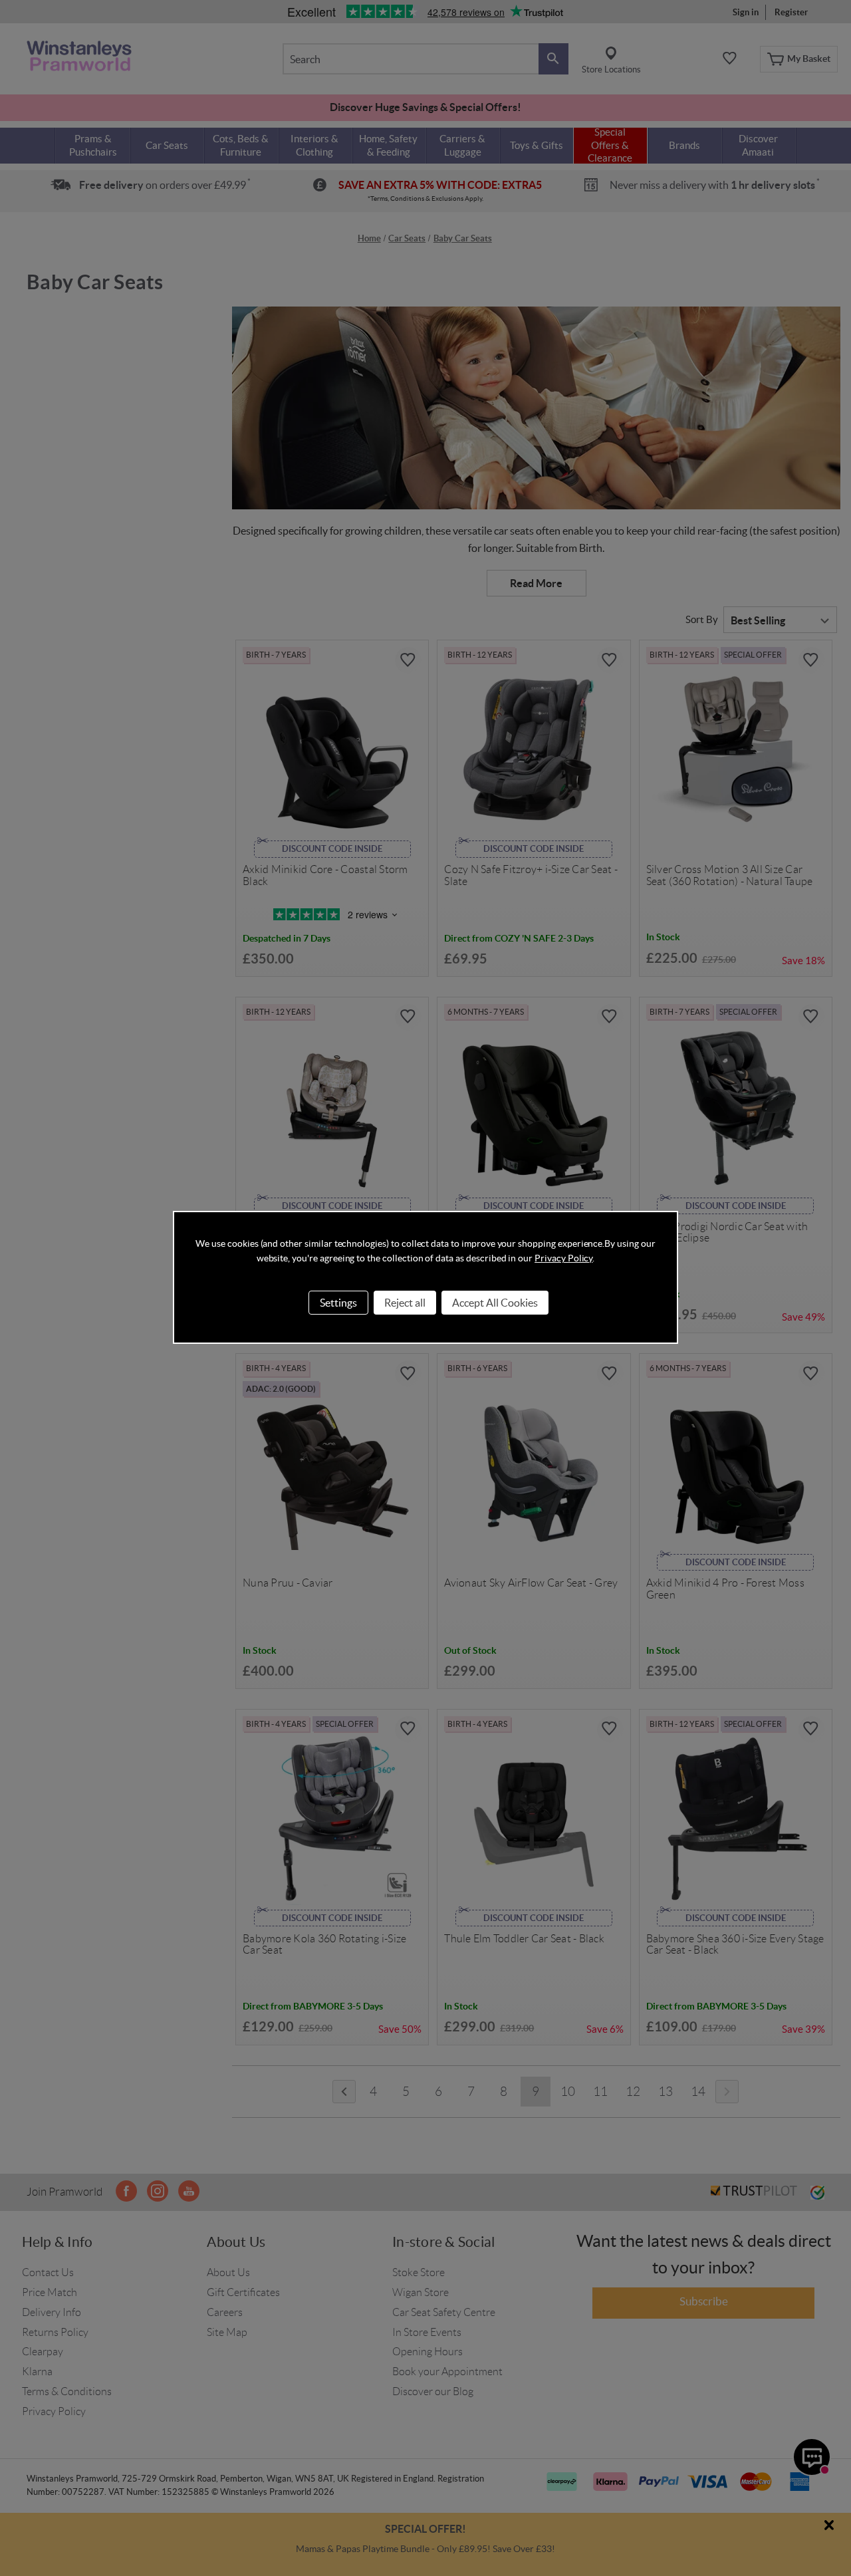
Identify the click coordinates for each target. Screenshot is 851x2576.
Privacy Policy (563, 1258)
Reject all (405, 1303)
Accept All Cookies (495, 1303)
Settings (338, 1303)
